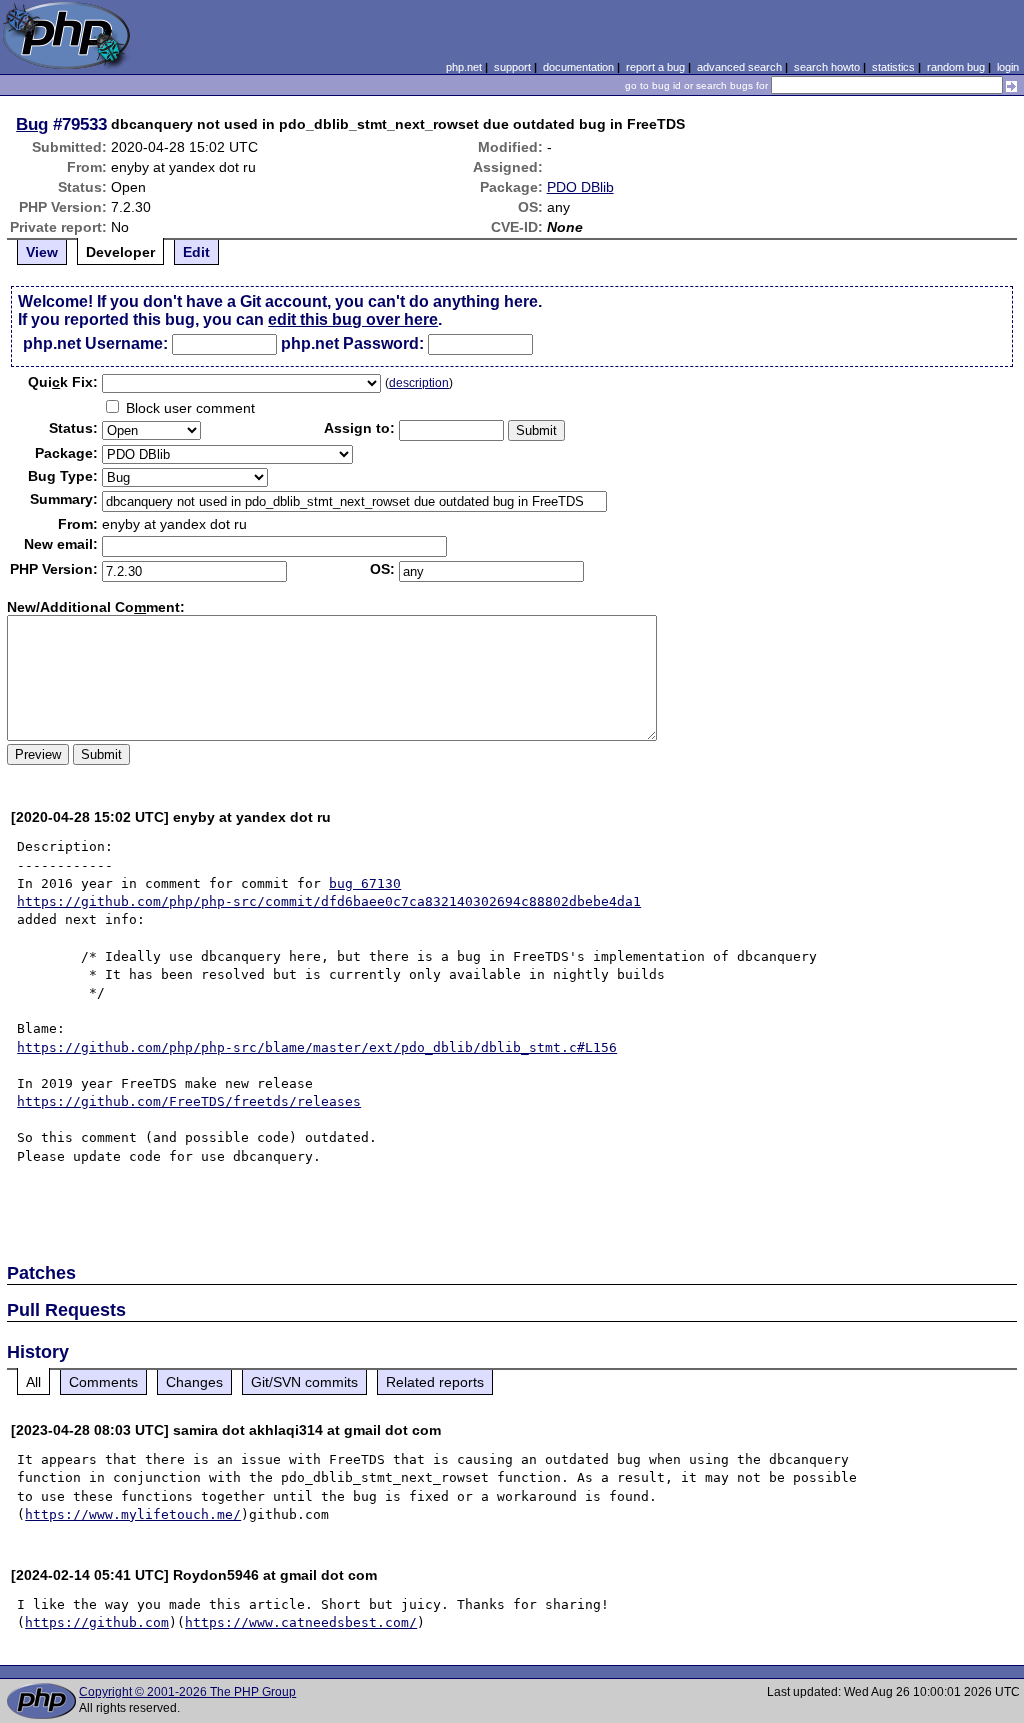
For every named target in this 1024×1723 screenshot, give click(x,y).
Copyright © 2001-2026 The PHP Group (187, 1692)
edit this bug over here (353, 319)
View (42, 252)
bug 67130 (365, 883)
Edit (196, 252)
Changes (194, 1382)
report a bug (655, 67)
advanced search (739, 67)
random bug (956, 67)
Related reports (435, 1382)
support (512, 67)
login (1008, 67)
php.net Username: (95, 343)
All (33, 1382)
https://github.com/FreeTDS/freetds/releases (189, 1101)
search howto (827, 67)
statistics (893, 67)
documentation (578, 67)
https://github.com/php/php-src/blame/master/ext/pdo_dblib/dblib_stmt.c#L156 (317, 1047)
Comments (103, 1382)
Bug (32, 124)
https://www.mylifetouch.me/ (133, 1514)
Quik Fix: (63, 382)
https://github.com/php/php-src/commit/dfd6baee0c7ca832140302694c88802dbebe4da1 (329, 901)
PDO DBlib (580, 187)
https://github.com (97, 1622)
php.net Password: (352, 343)
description (419, 383)
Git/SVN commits (304, 1382)
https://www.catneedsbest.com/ (301, 1622)
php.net (464, 67)
